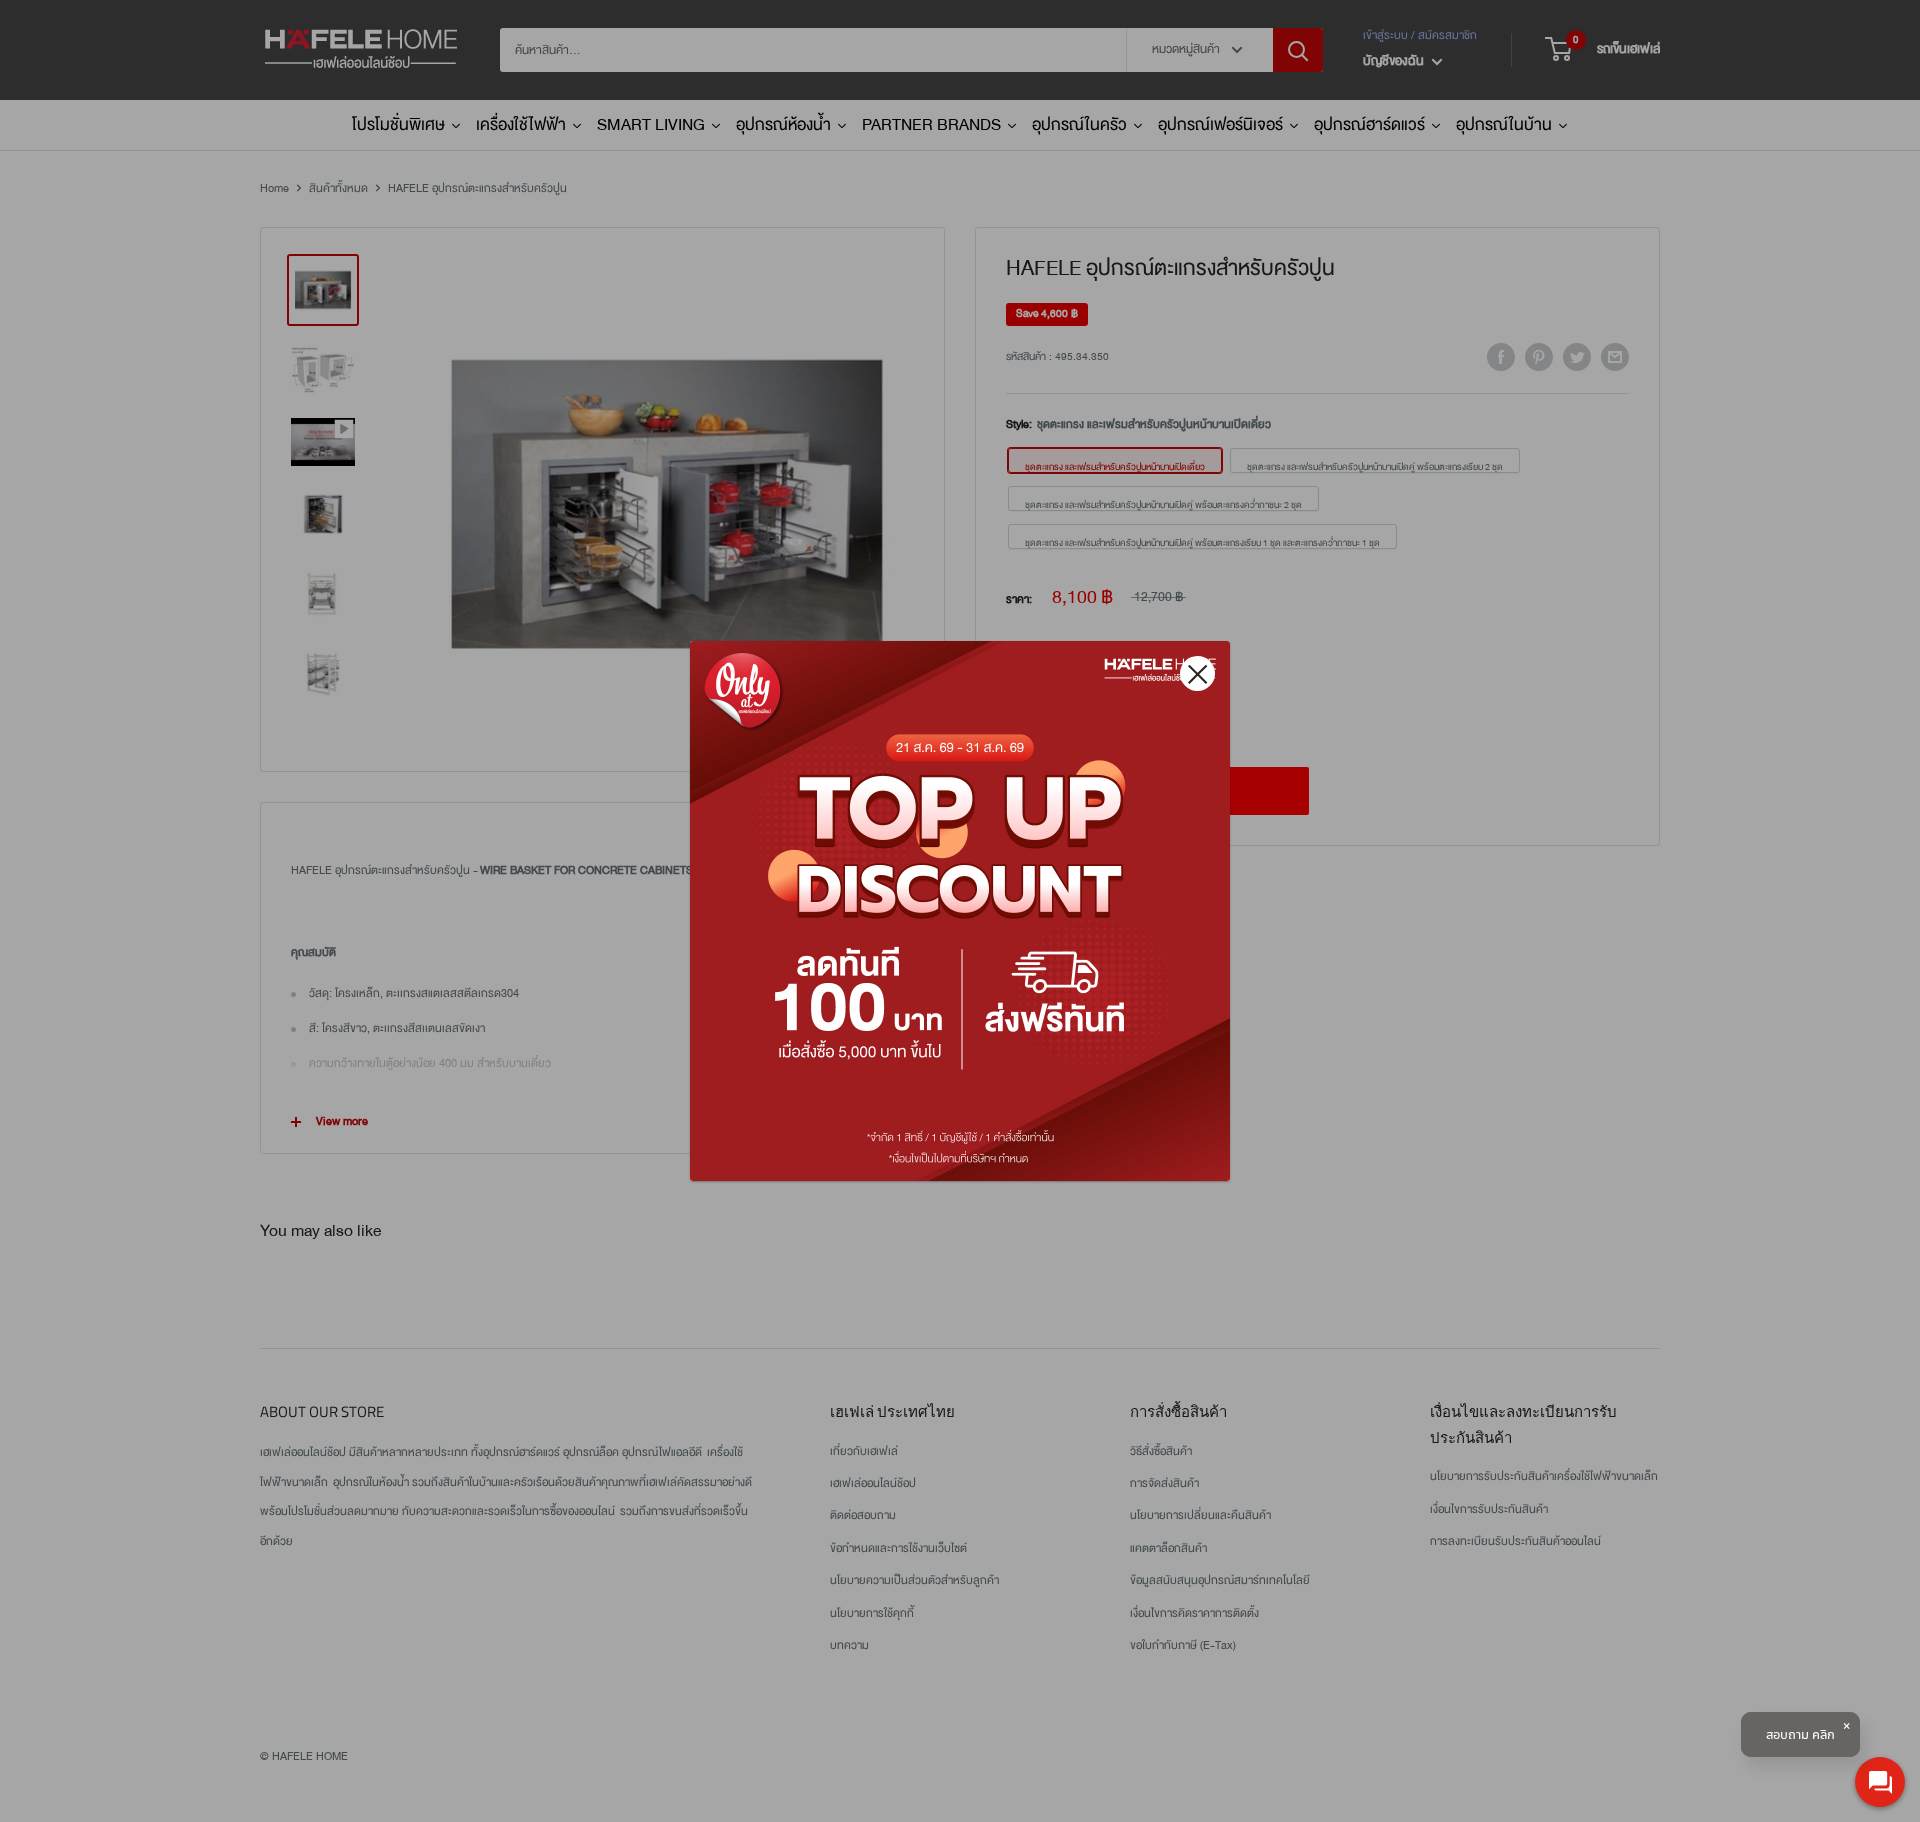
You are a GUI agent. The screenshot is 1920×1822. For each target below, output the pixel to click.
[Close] (1197, 673)
